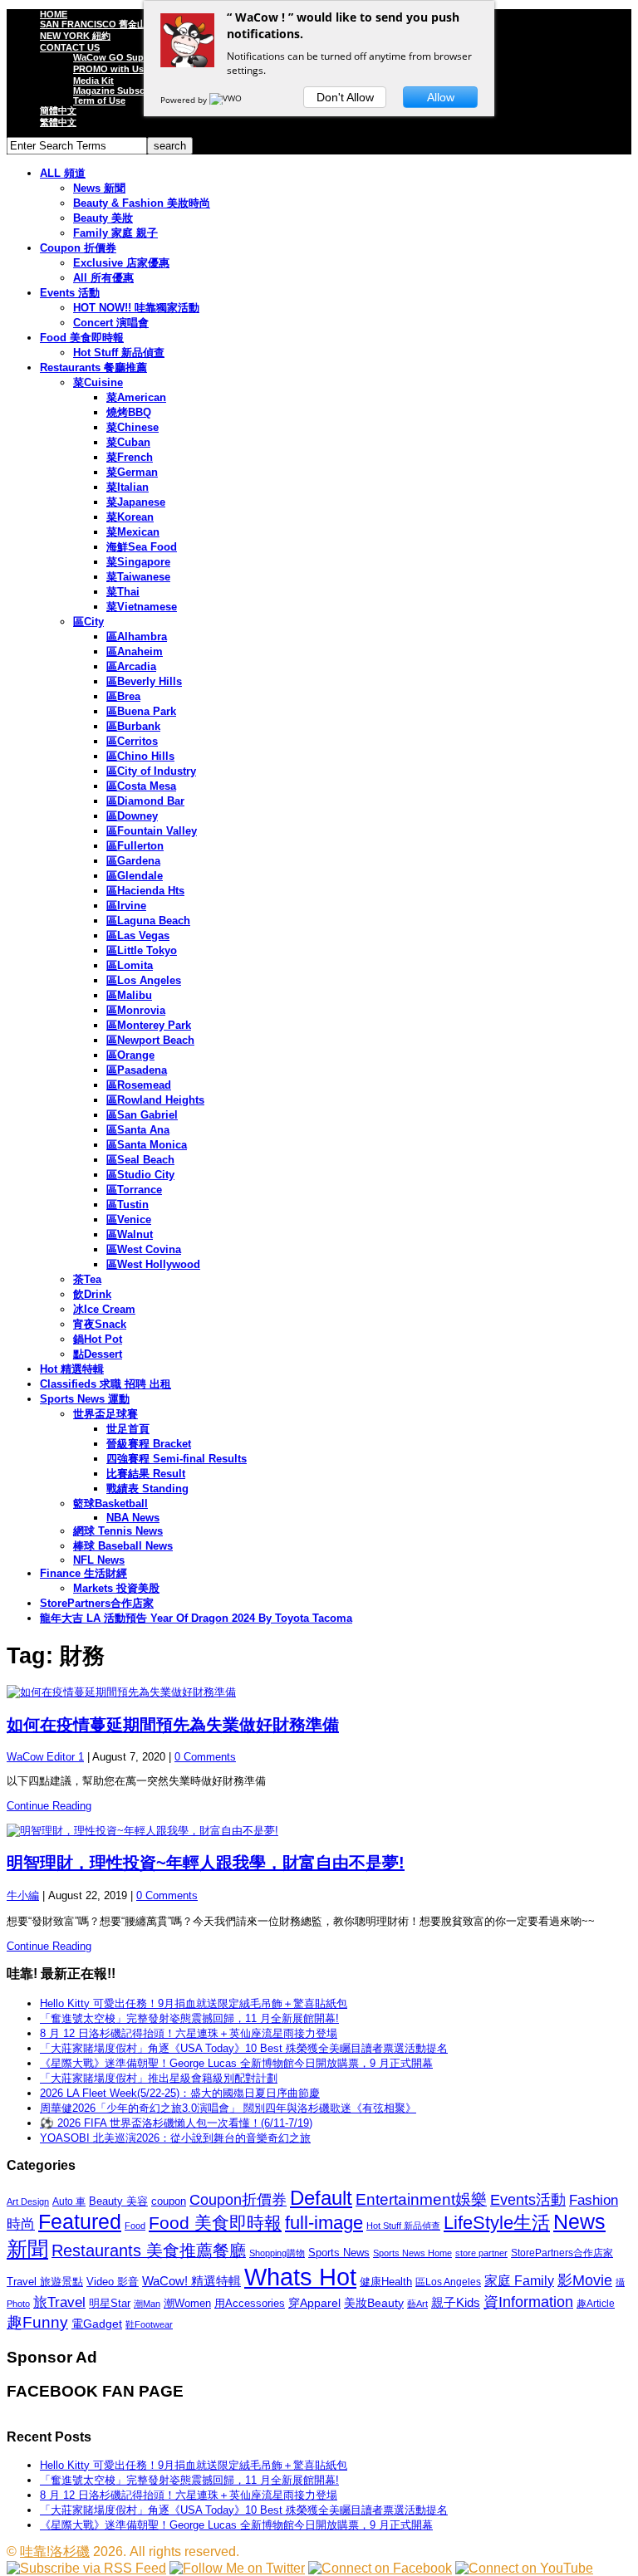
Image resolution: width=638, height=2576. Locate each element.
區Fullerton (135, 846)
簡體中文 (58, 110)
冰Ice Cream (104, 1309)
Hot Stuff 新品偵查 (119, 353)
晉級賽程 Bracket (149, 1444)
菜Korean (130, 517)
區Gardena (133, 861)
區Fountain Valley (152, 831)
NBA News (133, 1518)
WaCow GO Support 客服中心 (137, 57)
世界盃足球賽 (106, 1414)
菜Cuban (128, 442)
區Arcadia (131, 666)
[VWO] (227, 100)
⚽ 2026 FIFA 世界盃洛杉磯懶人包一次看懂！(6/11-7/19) (176, 2123)
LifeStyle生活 (497, 2223)
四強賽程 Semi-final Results (177, 1459)
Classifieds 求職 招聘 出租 (106, 1384)
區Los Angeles (144, 980)
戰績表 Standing (147, 1489)
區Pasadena (137, 1070)
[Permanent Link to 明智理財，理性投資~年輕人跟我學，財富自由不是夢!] (319, 1831)
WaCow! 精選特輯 (191, 2281)
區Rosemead (139, 1085)
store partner (481, 2253)
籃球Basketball (110, 1503)
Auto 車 (69, 2201)
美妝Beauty (374, 2303)
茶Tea (87, 1279)
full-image (324, 2223)
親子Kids (456, 2302)
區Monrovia (136, 1010)
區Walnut (130, 1234)
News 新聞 (99, 188)
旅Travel (59, 2302)
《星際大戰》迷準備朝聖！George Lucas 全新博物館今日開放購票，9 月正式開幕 (236, 2063)
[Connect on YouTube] (524, 2568)
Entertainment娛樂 (421, 2199)
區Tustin (128, 1205)
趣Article (596, 2304)
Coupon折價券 (238, 2200)
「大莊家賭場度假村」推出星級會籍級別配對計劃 (159, 2078)
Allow (441, 97)
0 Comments (205, 1757)
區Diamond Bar (145, 801)
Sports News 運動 (85, 1399)
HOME (54, 14)
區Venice (129, 1219)
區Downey (132, 816)
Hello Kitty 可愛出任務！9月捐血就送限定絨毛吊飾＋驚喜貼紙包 (194, 2003)
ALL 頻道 (63, 173)
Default (321, 2198)
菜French (130, 457)
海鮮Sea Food (142, 547)
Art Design (28, 2201)
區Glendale (135, 876)
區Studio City (140, 1175)
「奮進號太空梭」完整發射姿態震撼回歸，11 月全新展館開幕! (189, 2018)
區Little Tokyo (142, 950)
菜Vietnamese (142, 607)
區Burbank (133, 726)
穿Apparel (314, 2303)
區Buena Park (141, 711)
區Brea (123, 696)
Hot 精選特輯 (72, 1369)
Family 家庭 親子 (115, 233)
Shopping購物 (277, 2253)
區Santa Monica (147, 1145)
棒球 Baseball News (123, 1546)
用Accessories (250, 2303)
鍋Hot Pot (98, 1339)
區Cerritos (132, 741)
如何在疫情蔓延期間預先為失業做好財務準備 (173, 1725)
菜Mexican (133, 532)
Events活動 (528, 2200)
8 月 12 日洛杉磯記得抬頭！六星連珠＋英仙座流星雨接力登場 (189, 2033)
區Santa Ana (138, 1130)
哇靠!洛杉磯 (55, 2552)
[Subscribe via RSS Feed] (86, 2568)
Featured (80, 2222)
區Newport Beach (150, 1040)
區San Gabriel (142, 1115)
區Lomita (130, 965)
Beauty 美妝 (103, 218)
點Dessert (98, 1354)
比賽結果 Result (146, 1474)
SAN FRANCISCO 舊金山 (93, 24)
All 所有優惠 (103, 278)
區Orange (130, 1055)
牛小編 (23, 1895)
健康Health (386, 2282)
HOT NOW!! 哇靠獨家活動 (136, 308)
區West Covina (144, 1249)
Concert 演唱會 (111, 323)
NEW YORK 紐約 (75, 36)
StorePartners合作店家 (97, 1603)
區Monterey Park (149, 1025)
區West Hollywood (153, 1264)
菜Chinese (133, 427)
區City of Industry (151, 771)
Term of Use (99, 100)
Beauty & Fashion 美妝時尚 (142, 203)
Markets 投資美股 (116, 1588)
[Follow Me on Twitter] (237, 2568)
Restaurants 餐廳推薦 (93, 367)
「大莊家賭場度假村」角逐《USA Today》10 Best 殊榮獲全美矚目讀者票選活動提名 (244, 2048)
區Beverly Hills (144, 681)
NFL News (99, 1560)
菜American (136, 397)
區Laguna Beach (148, 921)
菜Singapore (138, 562)
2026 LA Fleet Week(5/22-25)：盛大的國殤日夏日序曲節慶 (180, 2093)
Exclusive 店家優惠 (121, 263)
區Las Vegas (138, 935)
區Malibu (129, 995)
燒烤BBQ (129, 412)
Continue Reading (49, 1806)
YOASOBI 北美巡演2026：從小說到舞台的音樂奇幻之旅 (175, 2138)
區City (88, 622)
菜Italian (128, 487)
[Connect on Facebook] (380, 2568)
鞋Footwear (149, 2324)
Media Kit (93, 81)
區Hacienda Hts (145, 891)
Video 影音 (113, 2282)
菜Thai (123, 592)
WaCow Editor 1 (45, 1757)
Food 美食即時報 (82, 338)
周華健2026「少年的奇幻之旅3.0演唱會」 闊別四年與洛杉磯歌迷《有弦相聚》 (228, 2108)
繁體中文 (58, 122)
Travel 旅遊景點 (45, 2282)
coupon (169, 2201)
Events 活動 (70, 293)
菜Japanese (136, 502)
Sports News (339, 2253)
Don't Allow (345, 97)
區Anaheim (135, 651)
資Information (528, 2302)
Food (135, 2226)
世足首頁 (128, 1429)
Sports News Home (412, 2253)
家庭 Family (519, 2280)
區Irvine (126, 906)
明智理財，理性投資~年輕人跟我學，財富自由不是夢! (206, 1863)
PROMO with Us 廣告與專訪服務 (142, 69)
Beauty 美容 (118, 2201)
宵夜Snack (100, 1324)
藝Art (417, 2304)
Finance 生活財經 (83, 1573)
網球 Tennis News (118, 1531)
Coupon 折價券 (78, 248)
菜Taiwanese (138, 577)
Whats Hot (300, 2277)
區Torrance (134, 1190)
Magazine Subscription (123, 91)
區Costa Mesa (141, 786)
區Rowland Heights (155, 1100)
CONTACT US (70, 47)
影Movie (585, 2280)
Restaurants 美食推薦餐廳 (149, 2250)
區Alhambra (137, 637)
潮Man (147, 2304)
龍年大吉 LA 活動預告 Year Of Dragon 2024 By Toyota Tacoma (196, 1618)
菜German (132, 472)
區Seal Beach (140, 1160)
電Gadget (97, 2324)
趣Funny (37, 2322)
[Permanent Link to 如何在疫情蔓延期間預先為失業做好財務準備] (319, 1692)
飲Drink (92, 1294)
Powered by (185, 100)
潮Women (187, 2303)
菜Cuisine (98, 382)
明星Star (110, 2304)
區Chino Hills (140, 756)
